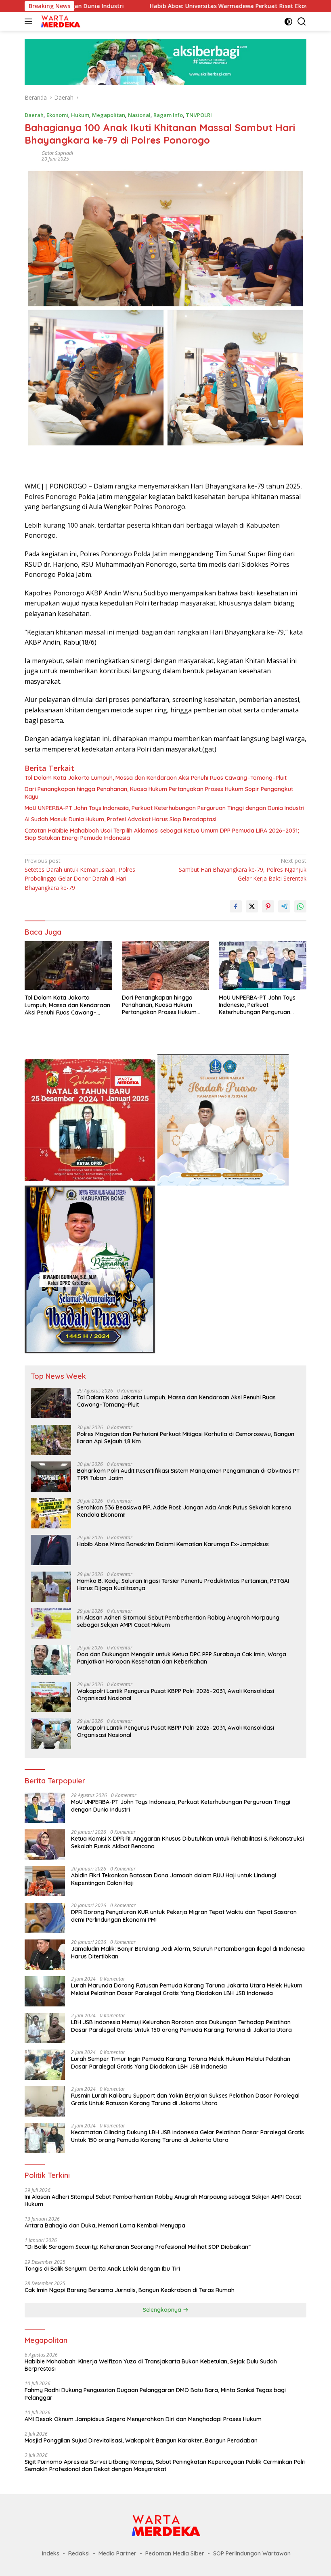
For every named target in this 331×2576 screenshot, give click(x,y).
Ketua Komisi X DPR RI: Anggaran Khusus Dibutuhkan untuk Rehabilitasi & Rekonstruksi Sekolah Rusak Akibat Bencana (187, 1842)
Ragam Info (168, 115)
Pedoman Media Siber (175, 2553)
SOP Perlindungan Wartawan (252, 2553)
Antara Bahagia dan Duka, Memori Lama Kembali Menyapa (105, 2225)
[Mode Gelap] (288, 22)
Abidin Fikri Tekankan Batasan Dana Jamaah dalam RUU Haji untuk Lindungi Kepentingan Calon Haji (174, 1879)
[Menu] (30, 21)
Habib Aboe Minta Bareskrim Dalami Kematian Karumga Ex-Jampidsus (173, 1544)
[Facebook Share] (236, 906)
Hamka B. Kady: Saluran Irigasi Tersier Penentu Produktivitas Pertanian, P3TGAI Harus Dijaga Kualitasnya (183, 1584)
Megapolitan (109, 115)
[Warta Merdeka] (59, 21)
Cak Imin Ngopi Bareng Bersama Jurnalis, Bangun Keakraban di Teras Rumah (130, 2290)
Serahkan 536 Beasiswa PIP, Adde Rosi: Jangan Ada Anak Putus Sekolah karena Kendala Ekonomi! (184, 1511)
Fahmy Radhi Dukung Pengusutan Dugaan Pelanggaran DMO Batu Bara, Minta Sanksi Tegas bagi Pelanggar (155, 2394)
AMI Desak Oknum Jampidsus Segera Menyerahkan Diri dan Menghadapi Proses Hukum (143, 2419)
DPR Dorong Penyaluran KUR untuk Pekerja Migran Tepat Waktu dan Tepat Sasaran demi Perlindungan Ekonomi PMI (184, 1916)
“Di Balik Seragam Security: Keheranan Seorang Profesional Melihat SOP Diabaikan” (138, 2247)
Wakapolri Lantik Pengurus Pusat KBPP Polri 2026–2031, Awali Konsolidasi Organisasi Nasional (176, 1695)
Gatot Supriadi (57, 153)
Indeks (51, 2553)
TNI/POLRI (199, 115)
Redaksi (79, 2553)
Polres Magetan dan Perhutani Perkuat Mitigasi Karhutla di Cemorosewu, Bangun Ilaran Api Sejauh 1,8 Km (186, 1438)
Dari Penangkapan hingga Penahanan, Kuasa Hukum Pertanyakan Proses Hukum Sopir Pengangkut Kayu (159, 793)
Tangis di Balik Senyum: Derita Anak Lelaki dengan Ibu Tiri (102, 2269)
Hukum (80, 115)
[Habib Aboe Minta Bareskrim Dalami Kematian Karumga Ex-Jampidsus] (51, 1550)
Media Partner (117, 2553)
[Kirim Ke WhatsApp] (300, 906)
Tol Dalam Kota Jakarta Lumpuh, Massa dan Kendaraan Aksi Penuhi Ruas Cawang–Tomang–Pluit (156, 778)
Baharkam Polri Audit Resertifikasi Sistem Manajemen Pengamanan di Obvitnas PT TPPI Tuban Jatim (189, 1474)
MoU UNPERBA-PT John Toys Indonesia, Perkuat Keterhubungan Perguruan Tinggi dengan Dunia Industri (164, 808)
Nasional (139, 115)
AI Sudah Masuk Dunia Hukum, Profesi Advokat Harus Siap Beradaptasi (120, 819)
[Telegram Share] (284, 906)
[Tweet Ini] (252, 906)
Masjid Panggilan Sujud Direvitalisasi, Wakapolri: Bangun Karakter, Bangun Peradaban (141, 2440)
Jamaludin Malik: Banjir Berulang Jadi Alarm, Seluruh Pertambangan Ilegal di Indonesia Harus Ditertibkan (188, 1952)
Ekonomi (57, 115)
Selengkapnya (163, 2310)
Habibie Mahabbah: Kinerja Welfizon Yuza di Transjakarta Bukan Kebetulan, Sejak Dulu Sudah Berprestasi (151, 2365)
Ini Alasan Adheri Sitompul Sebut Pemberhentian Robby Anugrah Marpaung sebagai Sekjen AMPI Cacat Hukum (178, 1621)
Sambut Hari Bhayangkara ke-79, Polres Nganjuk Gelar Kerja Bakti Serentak (243, 870)
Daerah (34, 115)
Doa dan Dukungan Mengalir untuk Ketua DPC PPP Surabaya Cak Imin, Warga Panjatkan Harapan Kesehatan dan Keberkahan (182, 1658)
